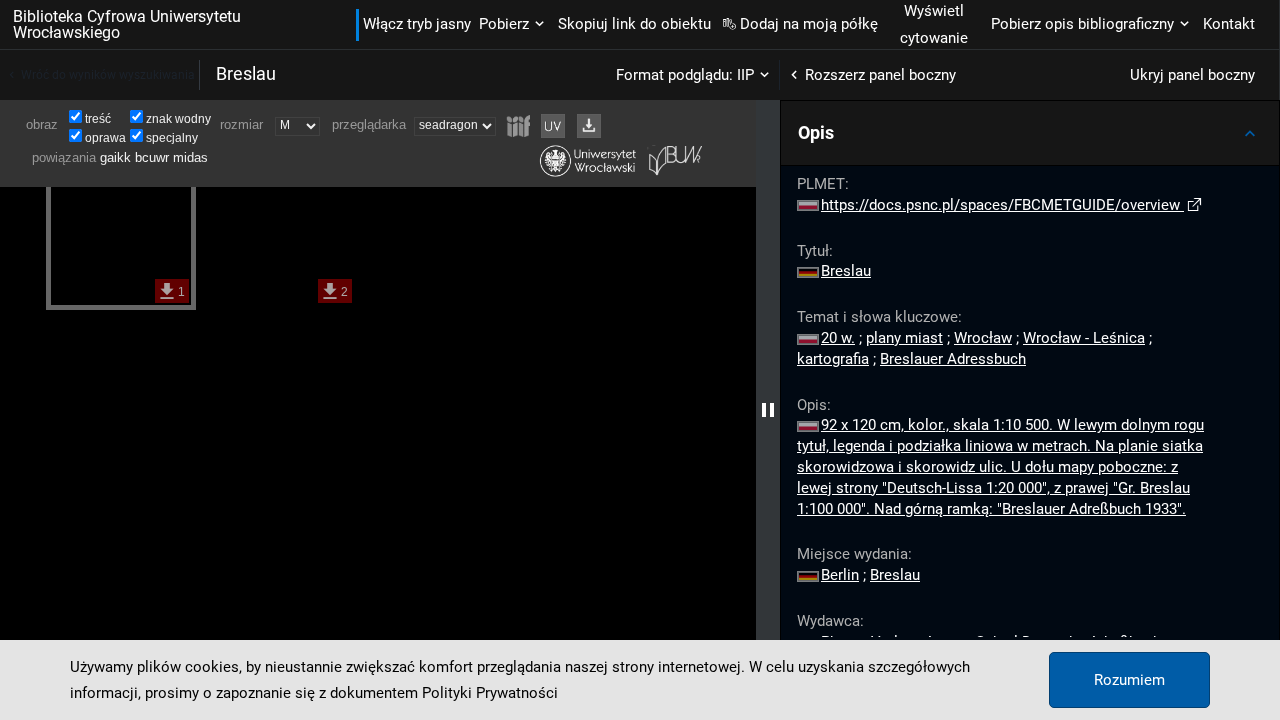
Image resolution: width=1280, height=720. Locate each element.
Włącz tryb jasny (417, 24)
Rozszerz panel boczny (880, 75)
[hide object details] (768, 410)
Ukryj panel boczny (1192, 75)
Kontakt (1229, 24)
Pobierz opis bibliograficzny (1082, 24)
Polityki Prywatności (490, 693)
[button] (1030, 133)
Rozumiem (1129, 680)
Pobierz (504, 24)
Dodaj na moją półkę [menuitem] (809, 24)
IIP (745, 75)
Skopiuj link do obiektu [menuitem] (634, 24)
